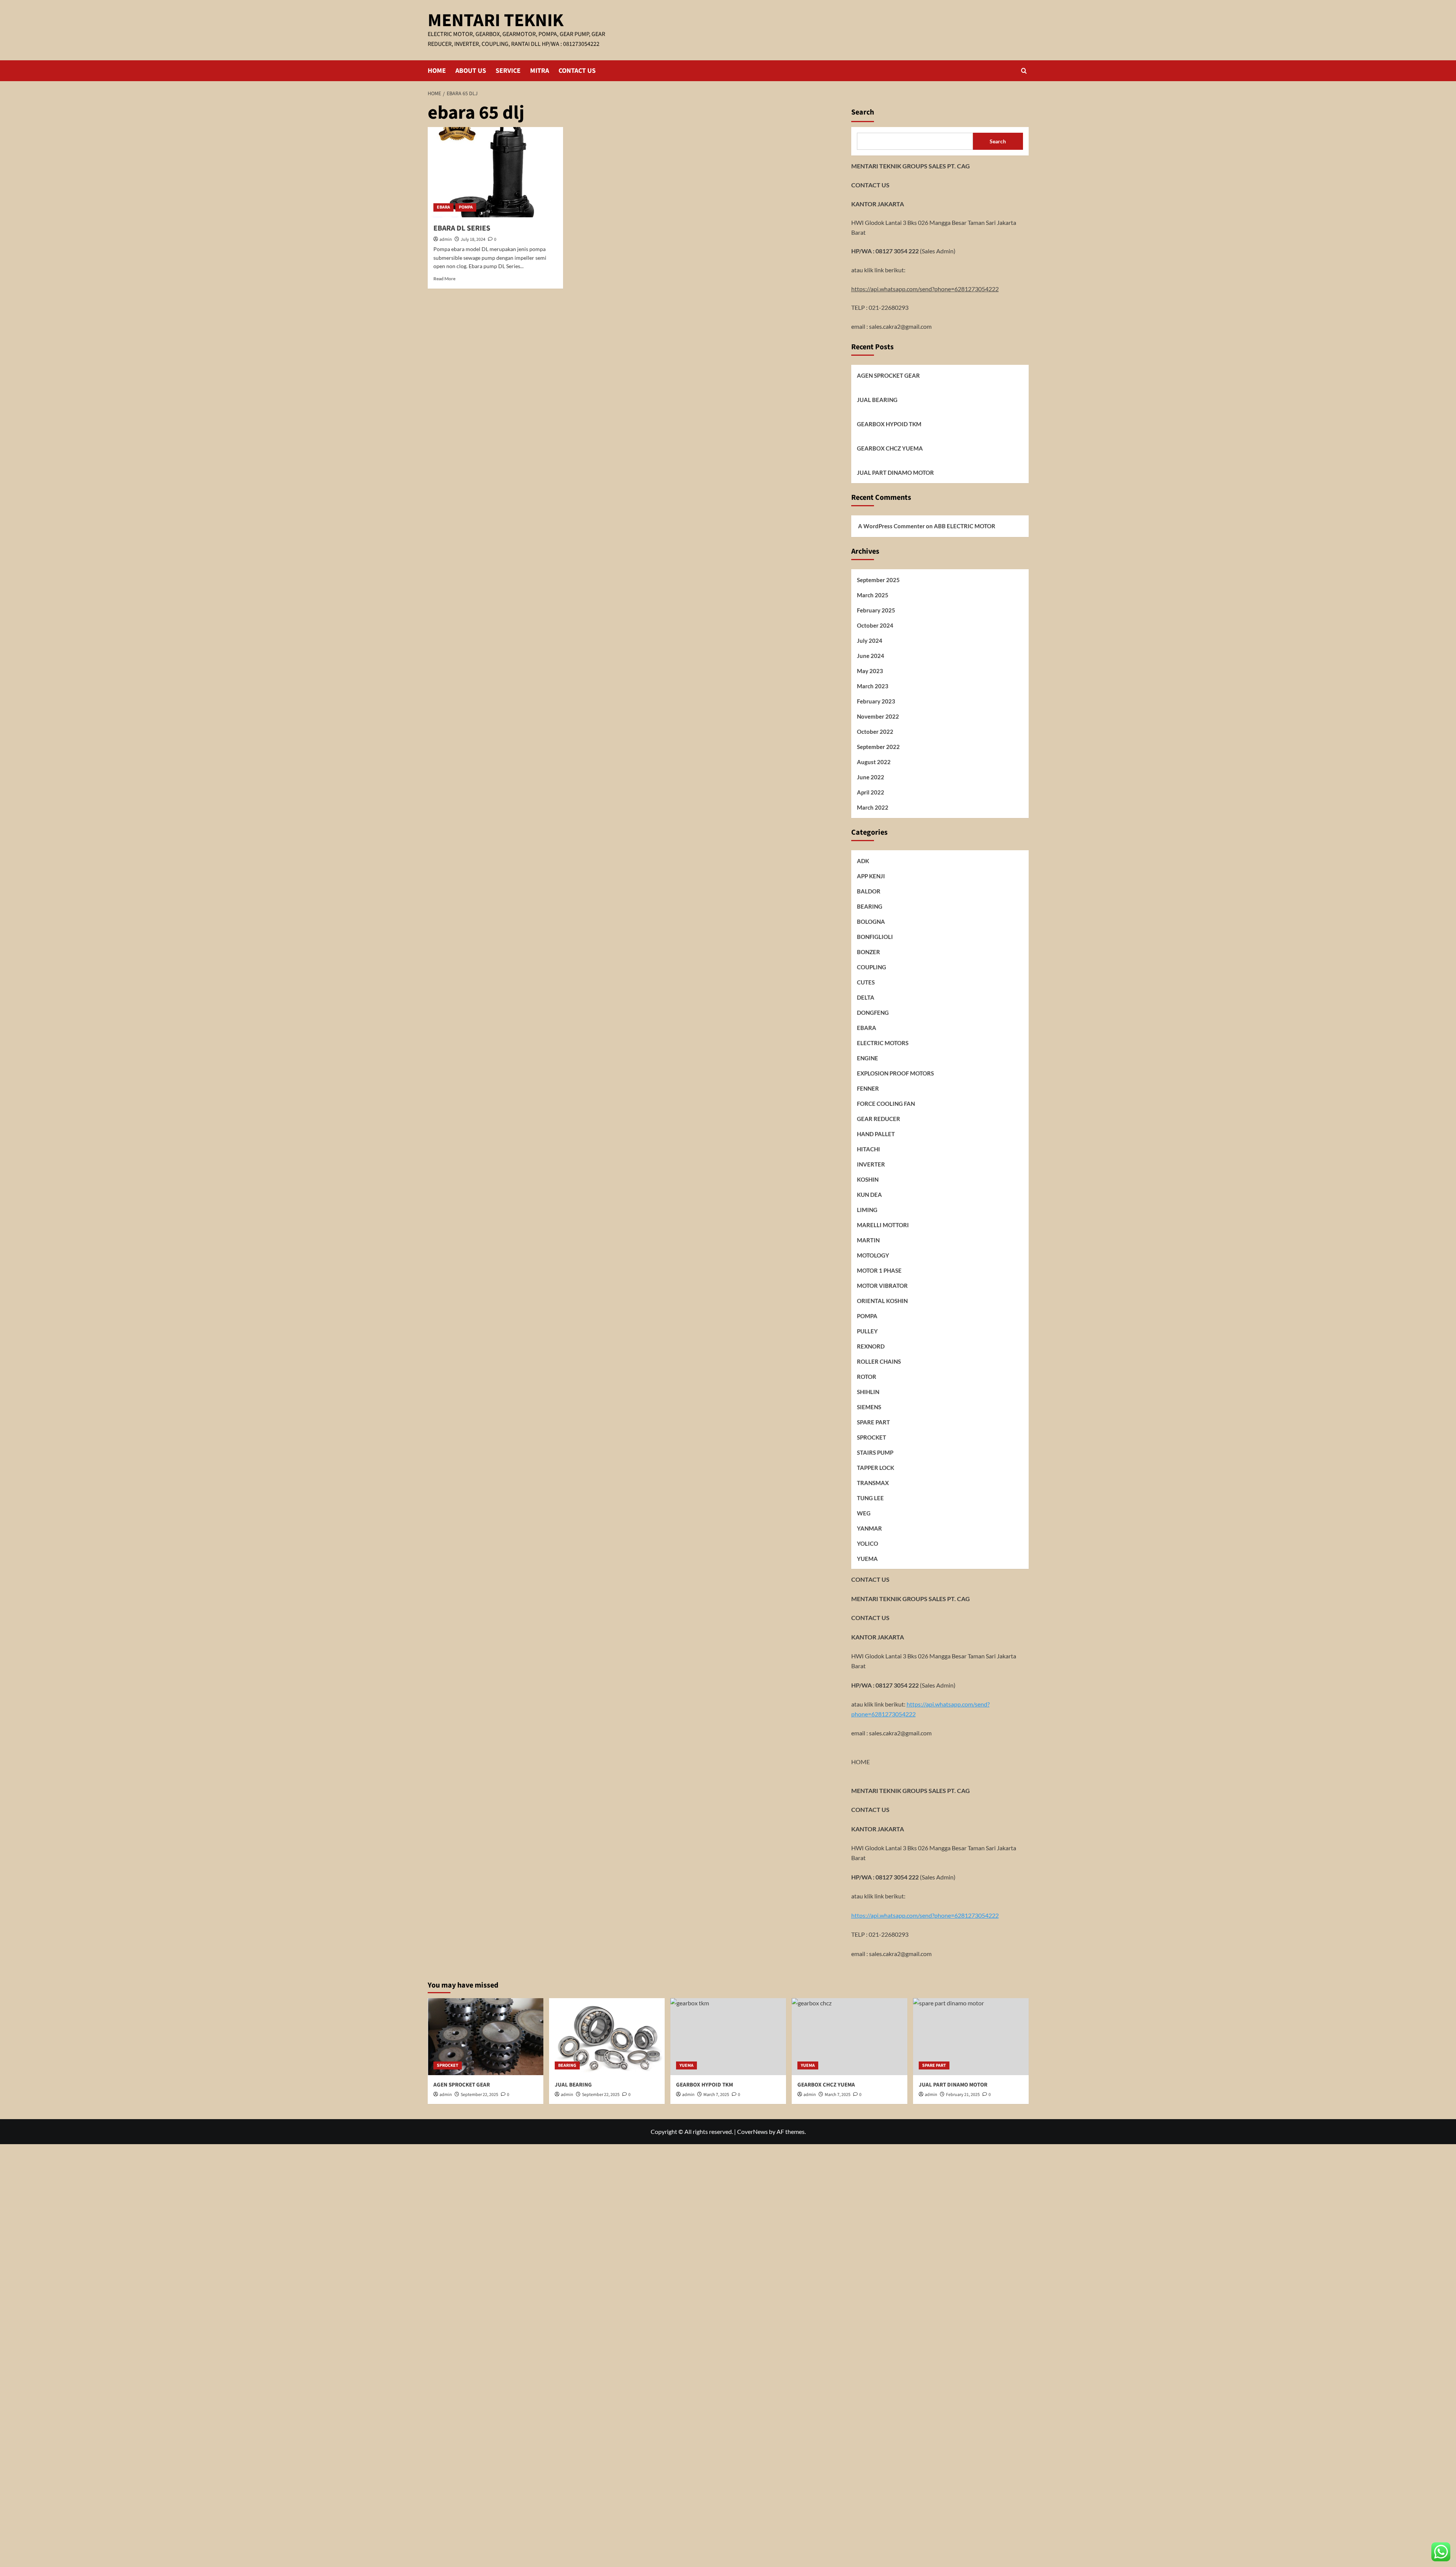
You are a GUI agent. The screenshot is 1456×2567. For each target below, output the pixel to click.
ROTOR (867, 1376)
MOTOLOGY (873, 1255)
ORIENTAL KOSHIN (882, 1300)
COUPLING (872, 967)
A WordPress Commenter (891, 526)
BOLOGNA (871, 921)
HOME (437, 71)
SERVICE (508, 71)
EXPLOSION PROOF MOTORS (895, 1073)
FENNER (868, 1088)
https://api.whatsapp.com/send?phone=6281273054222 (925, 288)
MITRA (540, 71)
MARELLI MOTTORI (883, 1225)
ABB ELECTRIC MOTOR (965, 526)
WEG (864, 1513)
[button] (1024, 71)
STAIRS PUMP (875, 1452)
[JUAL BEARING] (607, 2037)
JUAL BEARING (877, 400)
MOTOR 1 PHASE (879, 1270)
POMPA (466, 207)
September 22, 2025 (479, 2095)
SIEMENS (869, 1407)
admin (446, 239)
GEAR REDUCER (879, 1118)
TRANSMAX (873, 1482)
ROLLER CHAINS (879, 1361)
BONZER (868, 951)
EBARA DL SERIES (462, 228)
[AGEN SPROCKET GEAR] (486, 2037)
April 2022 (871, 792)
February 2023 (876, 701)
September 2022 (878, 746)
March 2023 (873, 686)
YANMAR (869, 1528)
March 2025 (873, 595)
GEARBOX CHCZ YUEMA (890, 448)
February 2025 (876, 610)
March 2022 (873, 807)
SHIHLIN (868, 1391)
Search (863, 112)
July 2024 (870, 640)
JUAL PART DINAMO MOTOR (895, 473)
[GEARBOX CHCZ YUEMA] (850, 2037)
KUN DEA (869, 1194)
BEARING (870, 906)
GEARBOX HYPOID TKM (889, 424)
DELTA (866, 997)
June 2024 (871, 655)
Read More (444, 279)
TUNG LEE (870, 1498)
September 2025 (878, 579)
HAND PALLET (876, 1134)
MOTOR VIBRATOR (882, 1285)
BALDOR (869, 891)
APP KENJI (871, 876)
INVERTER (871, 1164)
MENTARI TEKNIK (496, 20)
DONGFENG (873, 1012)
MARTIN (868, 1240)
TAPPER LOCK (875, 1467)
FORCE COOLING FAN (886, 1103)
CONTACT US (577, 71)
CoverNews (752, 2131)
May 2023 (870, 670)
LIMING (867, 1209)
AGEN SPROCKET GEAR (888, 375)
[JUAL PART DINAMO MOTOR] (971, 2037)
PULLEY (867, 1331)
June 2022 (871, 777)
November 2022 (878, 716)
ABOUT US (471, 71)
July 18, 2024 (473, 239)
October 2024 (875, 625)
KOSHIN (868, 1179)
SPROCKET (872, 1437)
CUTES (866, 982)
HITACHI (868, 1149)
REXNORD (871, 1346)
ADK (863, 860)
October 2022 (875, 731)
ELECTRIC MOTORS (883, 1043)
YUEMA (867, 1558)
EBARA (443, 207)
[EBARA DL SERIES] (495, 172)
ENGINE (868, 1058)
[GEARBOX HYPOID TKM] (728, 2037)
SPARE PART (873, 1422)
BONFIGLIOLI (875, 936)
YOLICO (868, 1543)
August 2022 (874, 761)
